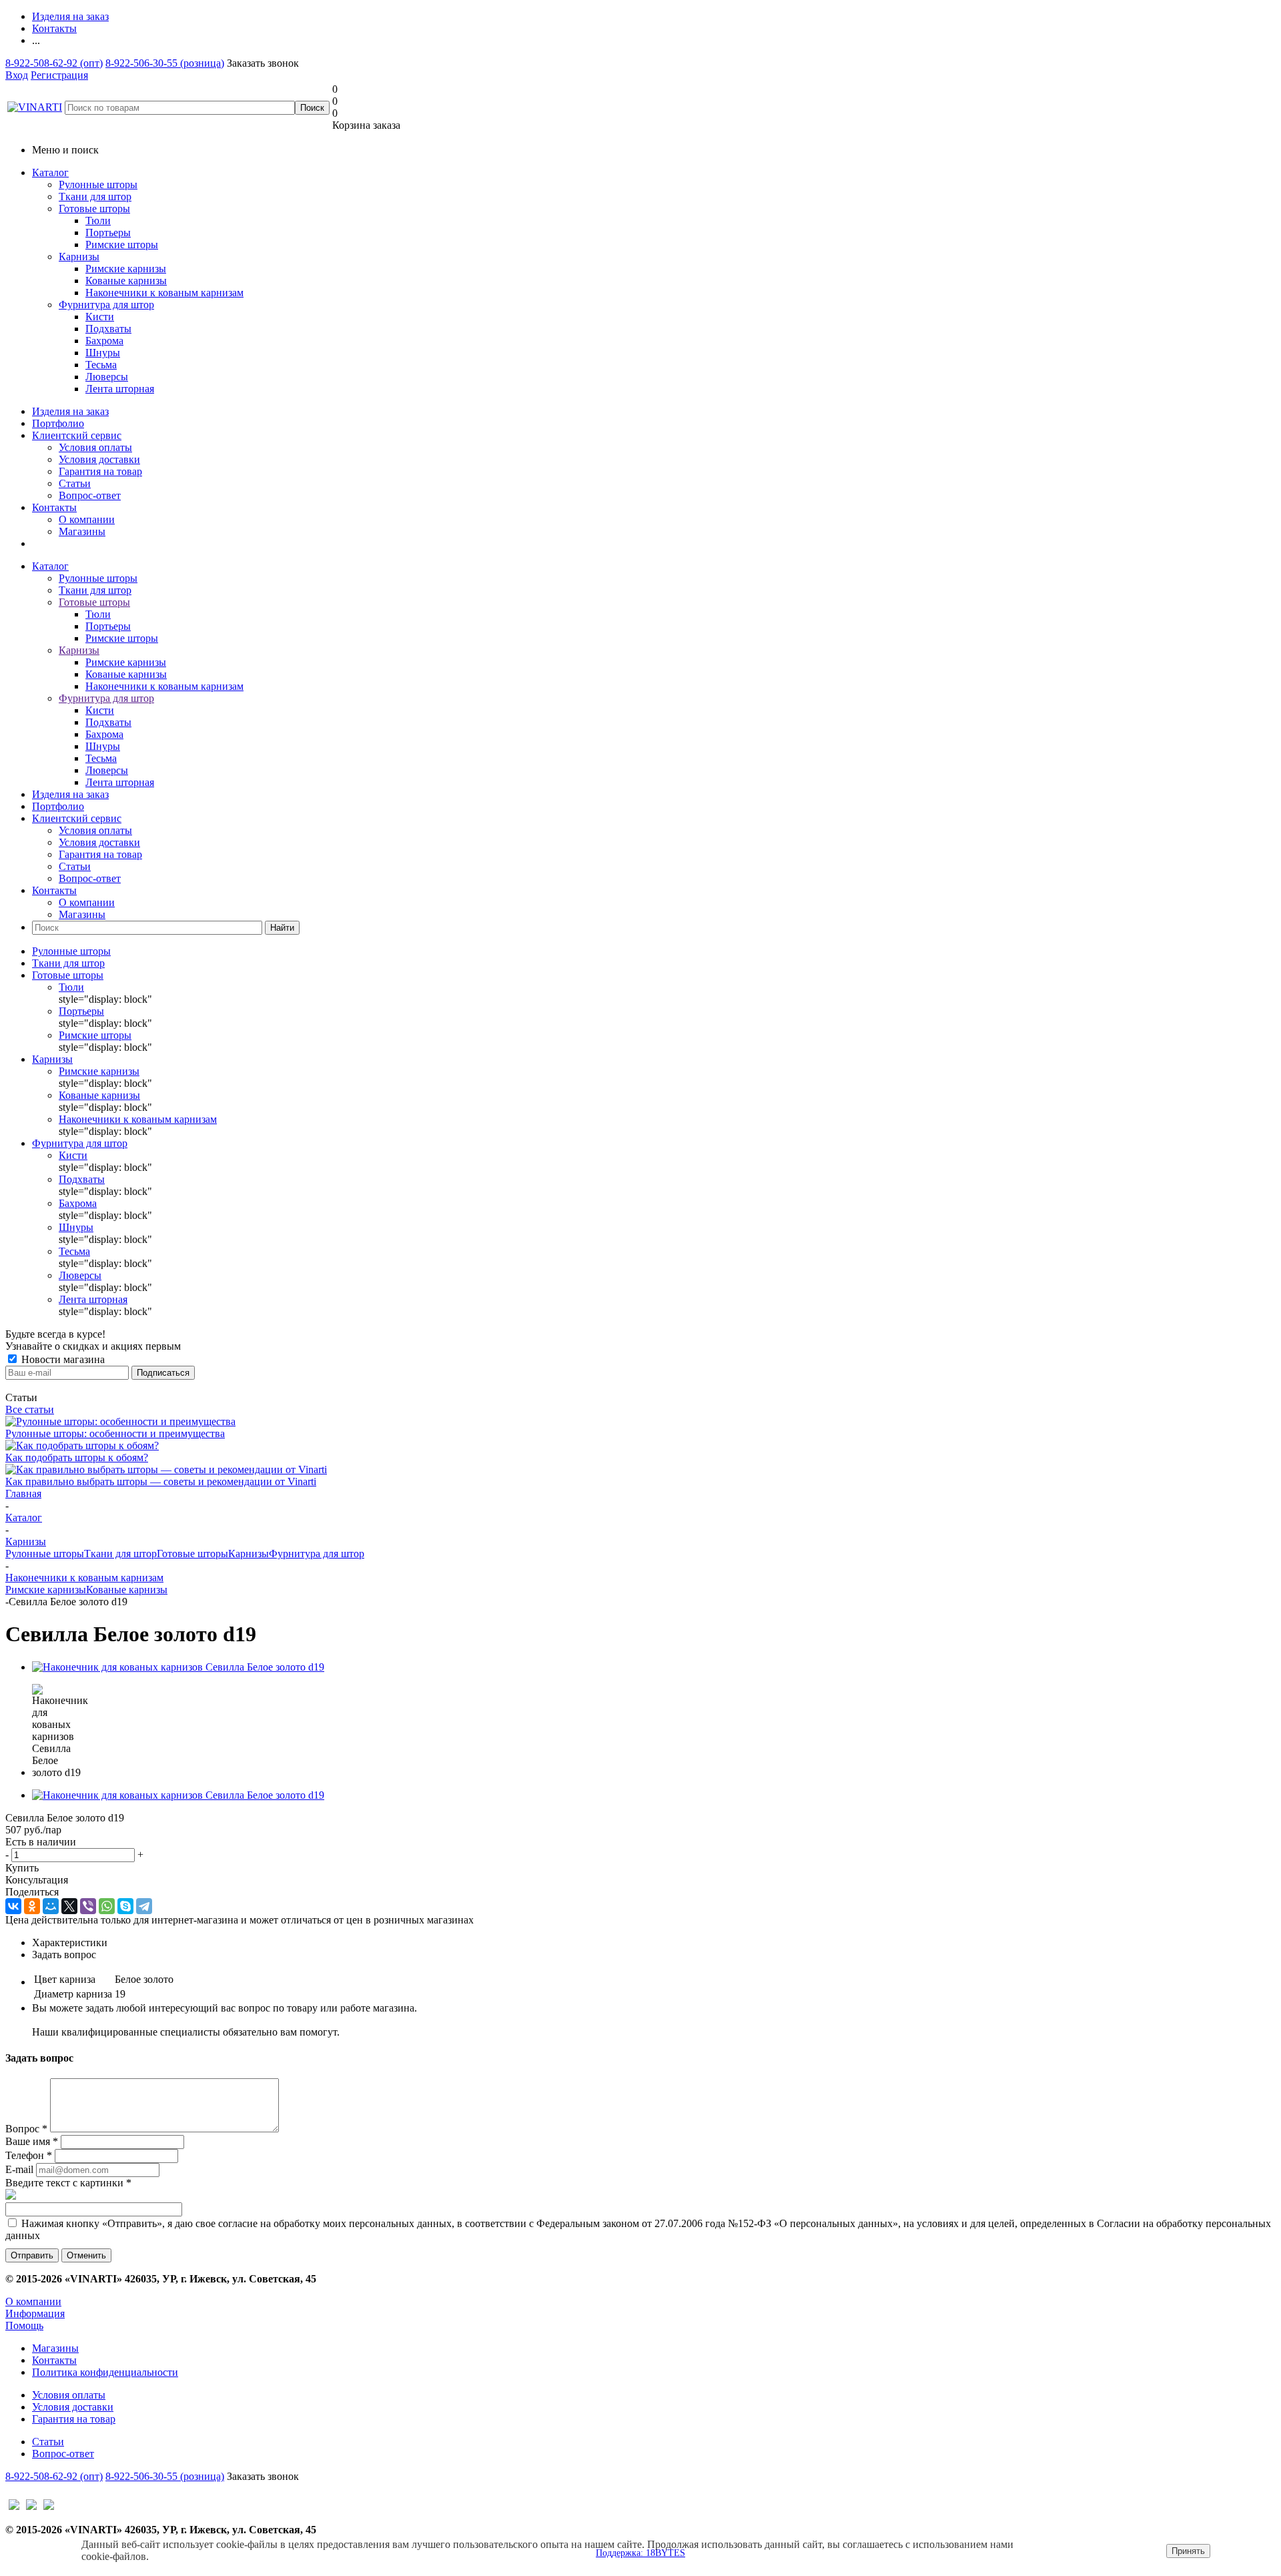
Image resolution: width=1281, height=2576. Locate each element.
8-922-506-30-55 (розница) (165, 63)
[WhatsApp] (107, 1906)
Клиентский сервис (77, 435)
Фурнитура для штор (106, 305)
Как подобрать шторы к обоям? (77, 1457)
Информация (35, 2313)
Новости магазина (62, 1359)
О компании (87, 519)
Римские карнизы (46, 1590)
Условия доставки (99, 459)
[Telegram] (144, 1906)
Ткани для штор (95, 196)
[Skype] (125, 1906)
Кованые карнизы (127, 1590)
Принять (1188, 2551)
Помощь (24, 2325)
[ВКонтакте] (13, 1906)
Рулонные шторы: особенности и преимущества (115, 1433)
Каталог (50, 172)
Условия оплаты (95, 447)
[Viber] (88, 1906)
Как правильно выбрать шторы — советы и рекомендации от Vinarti (161, 1481)
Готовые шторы (94, 208)
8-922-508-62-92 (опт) (54, 63)
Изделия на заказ (70, 411)
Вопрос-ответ (90, 495)
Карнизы (79, 257)
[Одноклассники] (32, 1906)
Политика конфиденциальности (105, 2372)
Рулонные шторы (98, 184)
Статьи (75, 483)
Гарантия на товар (100, 471)
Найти (282, 928)
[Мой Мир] (51, 1906)
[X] (69, 1906)
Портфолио (58, 423)
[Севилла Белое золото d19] (178, 1667)
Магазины (82, 531)
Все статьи (30, 1409)
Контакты (54, 507)
